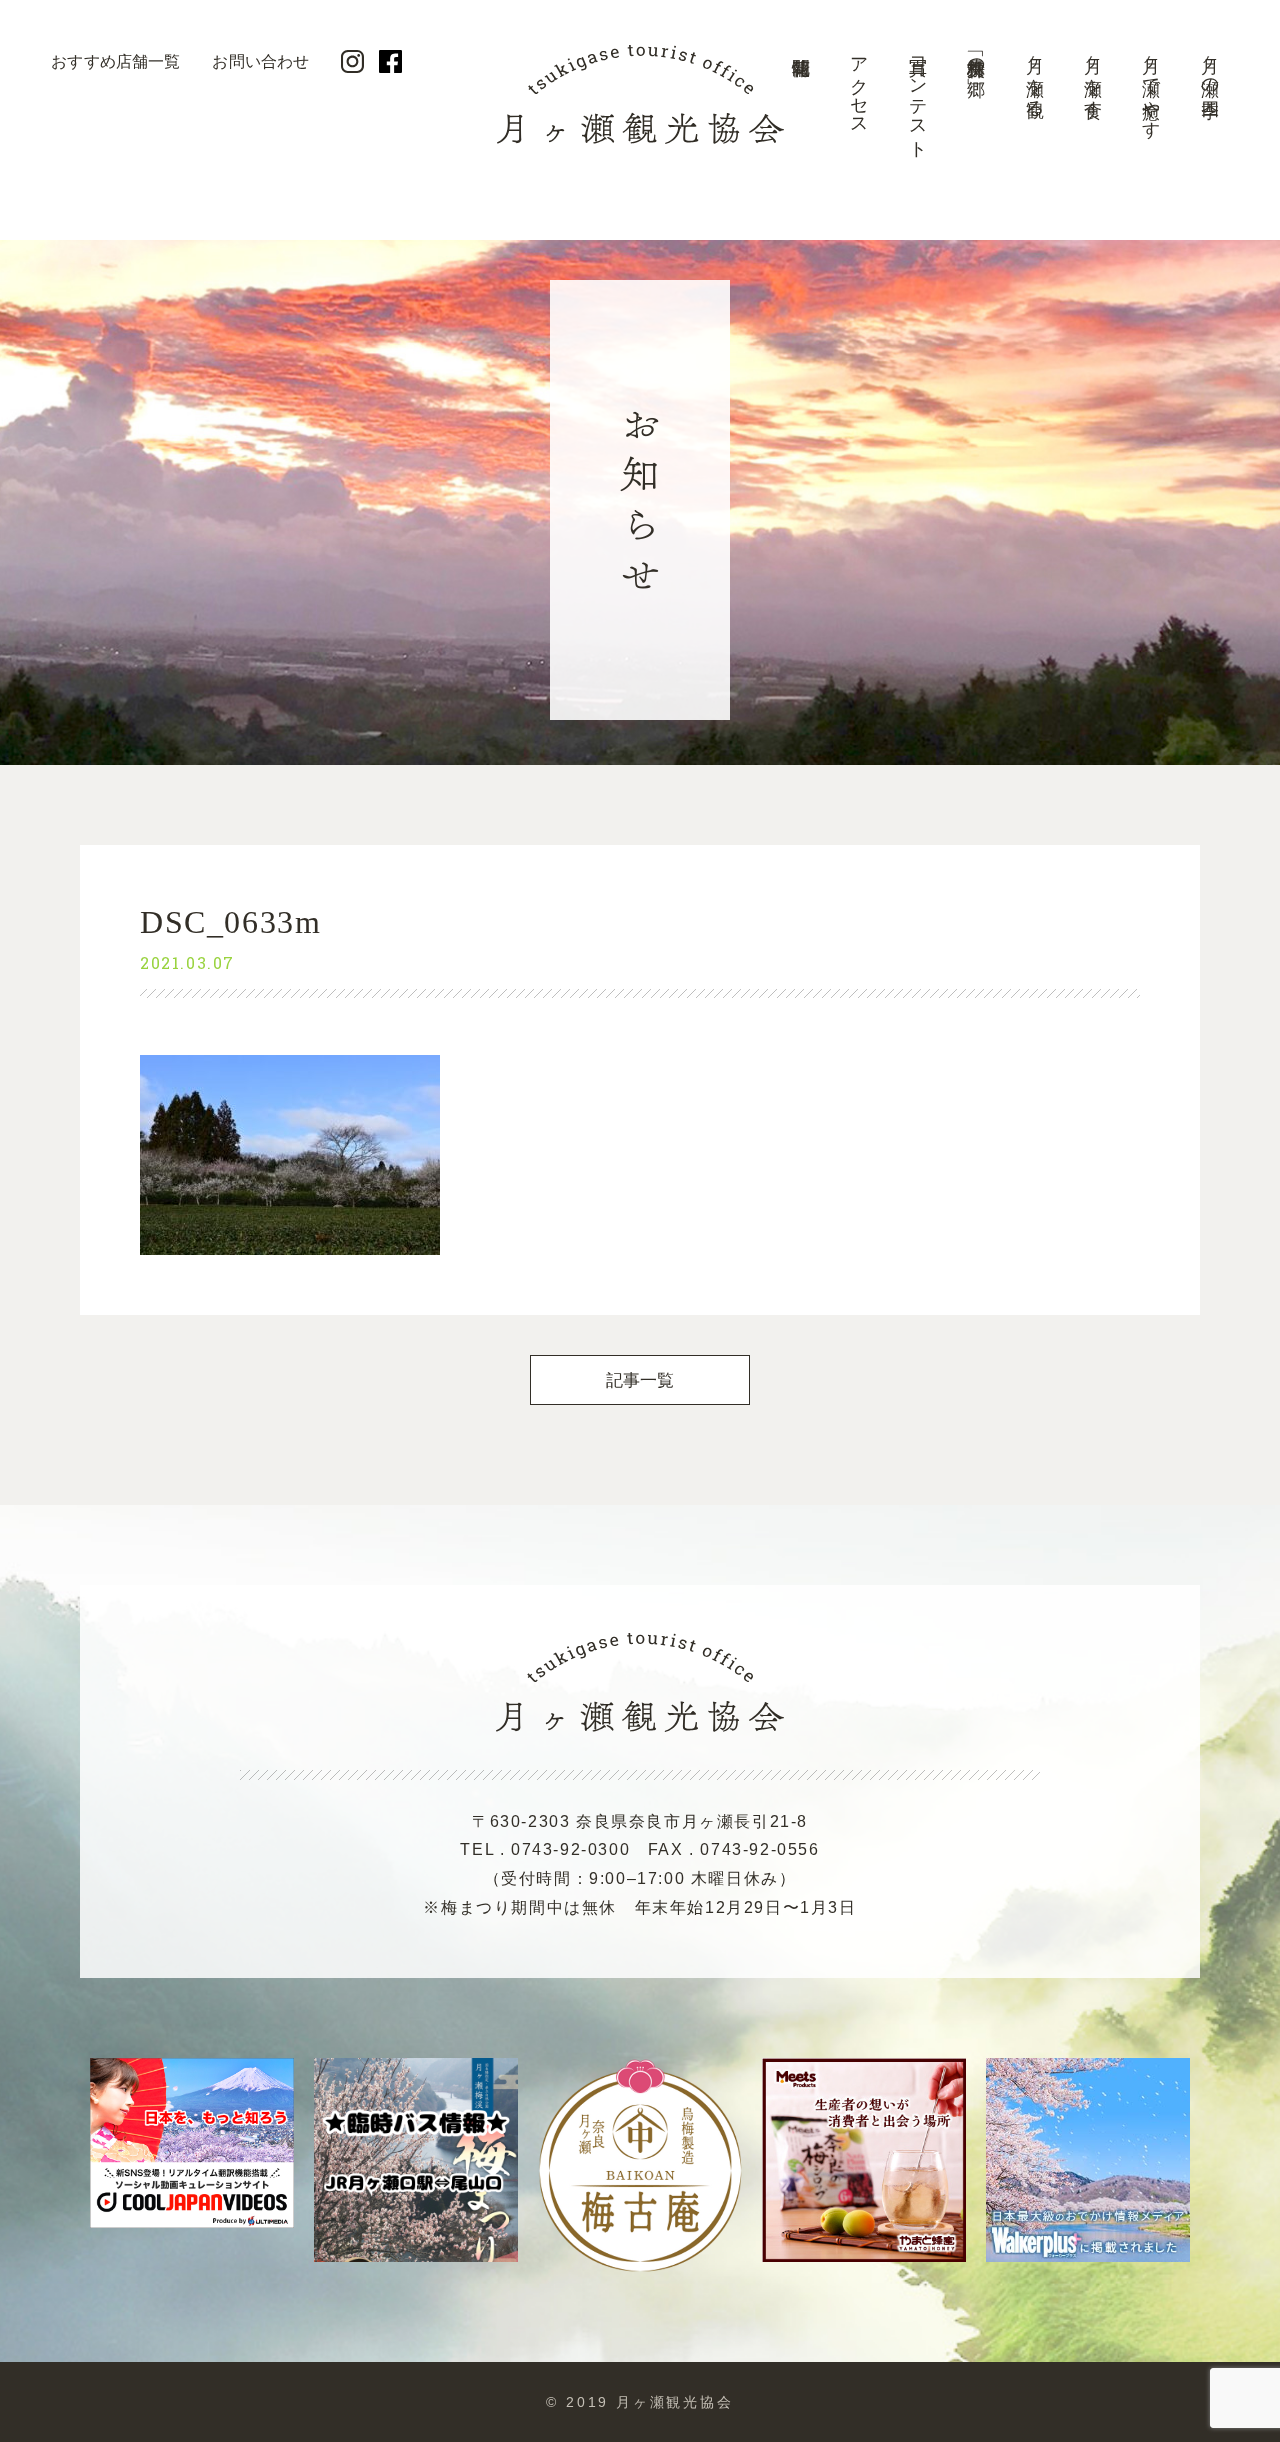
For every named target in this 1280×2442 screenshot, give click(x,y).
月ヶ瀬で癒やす (1151, 87)
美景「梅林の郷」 (976, 56)
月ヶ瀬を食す (1093, 77)
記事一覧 (640, 1380)
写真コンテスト (918, 97)
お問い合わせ (260, 61)
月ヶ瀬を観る (1035, 76)
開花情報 (801, 105)
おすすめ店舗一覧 (115, 61)
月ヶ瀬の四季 (1210, 66)
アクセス (859, 86)
